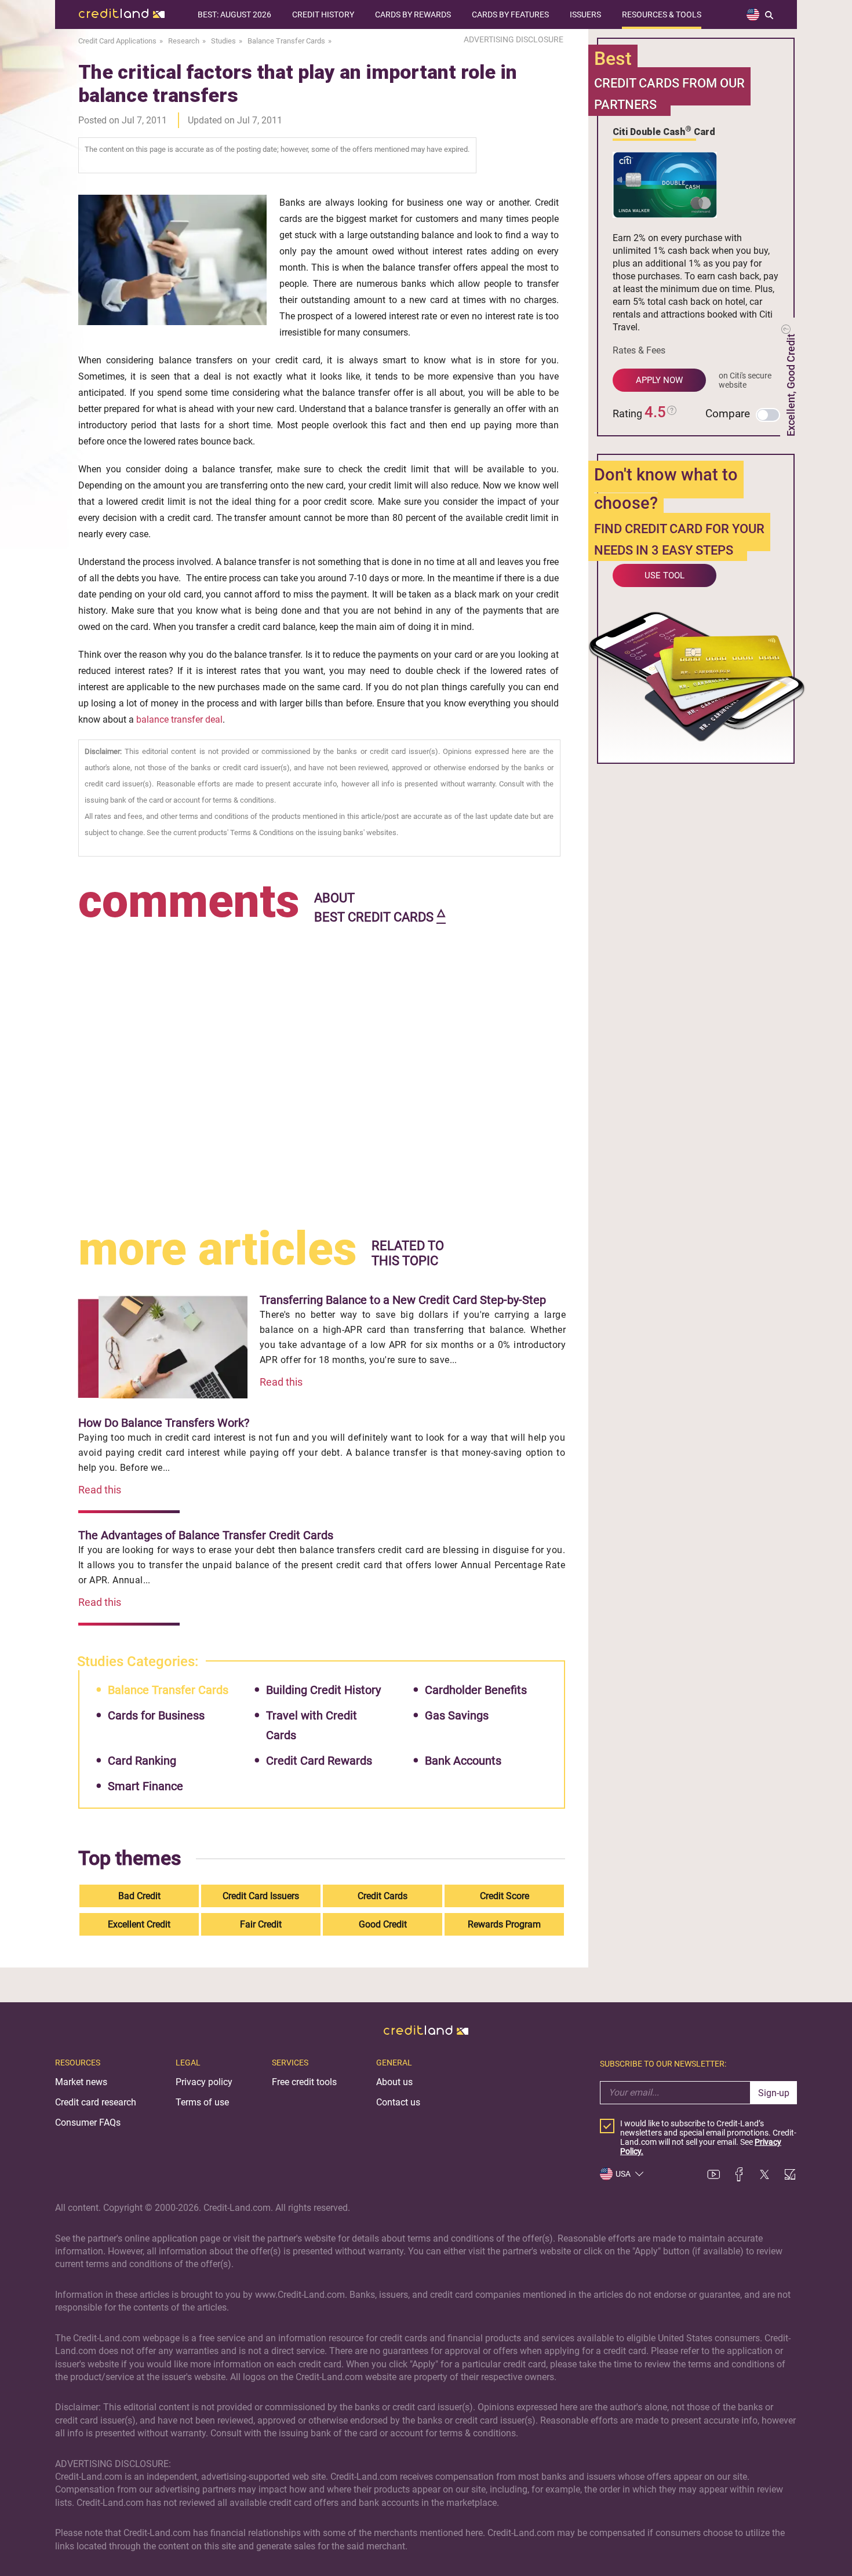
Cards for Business (156, 1715)
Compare (728, 413)
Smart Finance (145, 1786)
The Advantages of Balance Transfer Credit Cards (206, 1535)
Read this (281, 1382)
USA (623, 2174)
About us (394, 2082)
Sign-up (774, 2093)
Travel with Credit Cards (312, 1725)
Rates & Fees (639, 350)
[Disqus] (322, 1073)
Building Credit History (323, 1690)
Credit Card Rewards (319, 1761)
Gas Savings (457, 1715)
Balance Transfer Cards (168, 1690)
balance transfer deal (179, 719)
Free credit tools (304, 2082)
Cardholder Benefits (476, 1690)
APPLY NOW (659, 380)
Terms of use (202, 2102)
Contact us (398, 2102)
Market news (81, 2082)
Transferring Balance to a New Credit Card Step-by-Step (403, 1300)
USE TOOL (665, 575)
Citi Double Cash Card (664, 131)
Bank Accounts (463, 1761)
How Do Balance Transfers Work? (164, 1423)
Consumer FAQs (88, 2123)
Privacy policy (204, 2082)
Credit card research (96, 2102)
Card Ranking (142, 1761)
